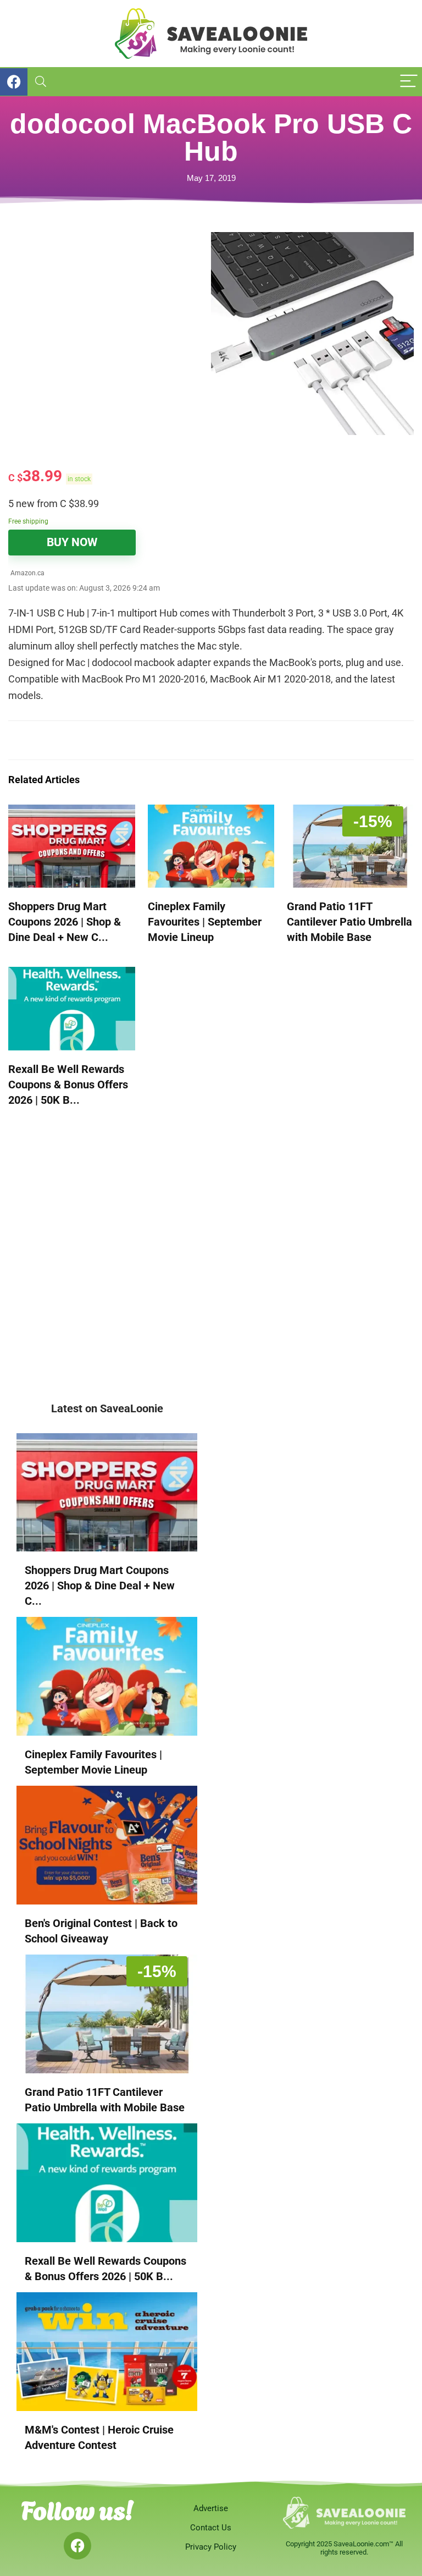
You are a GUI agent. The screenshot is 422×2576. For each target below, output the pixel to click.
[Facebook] (77, 2546)
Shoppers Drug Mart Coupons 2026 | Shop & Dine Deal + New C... (65, 922)
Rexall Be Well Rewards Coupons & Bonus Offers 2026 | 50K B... (68, 1085)
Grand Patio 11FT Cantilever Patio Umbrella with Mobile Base (349, 922)
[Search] (41, 82)
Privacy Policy (211, 2547)
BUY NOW (72, 542)
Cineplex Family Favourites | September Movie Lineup (205, 922)
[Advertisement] (110, 309)
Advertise (211, 2508)
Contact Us (211, 2528)
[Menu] (409, 82)
